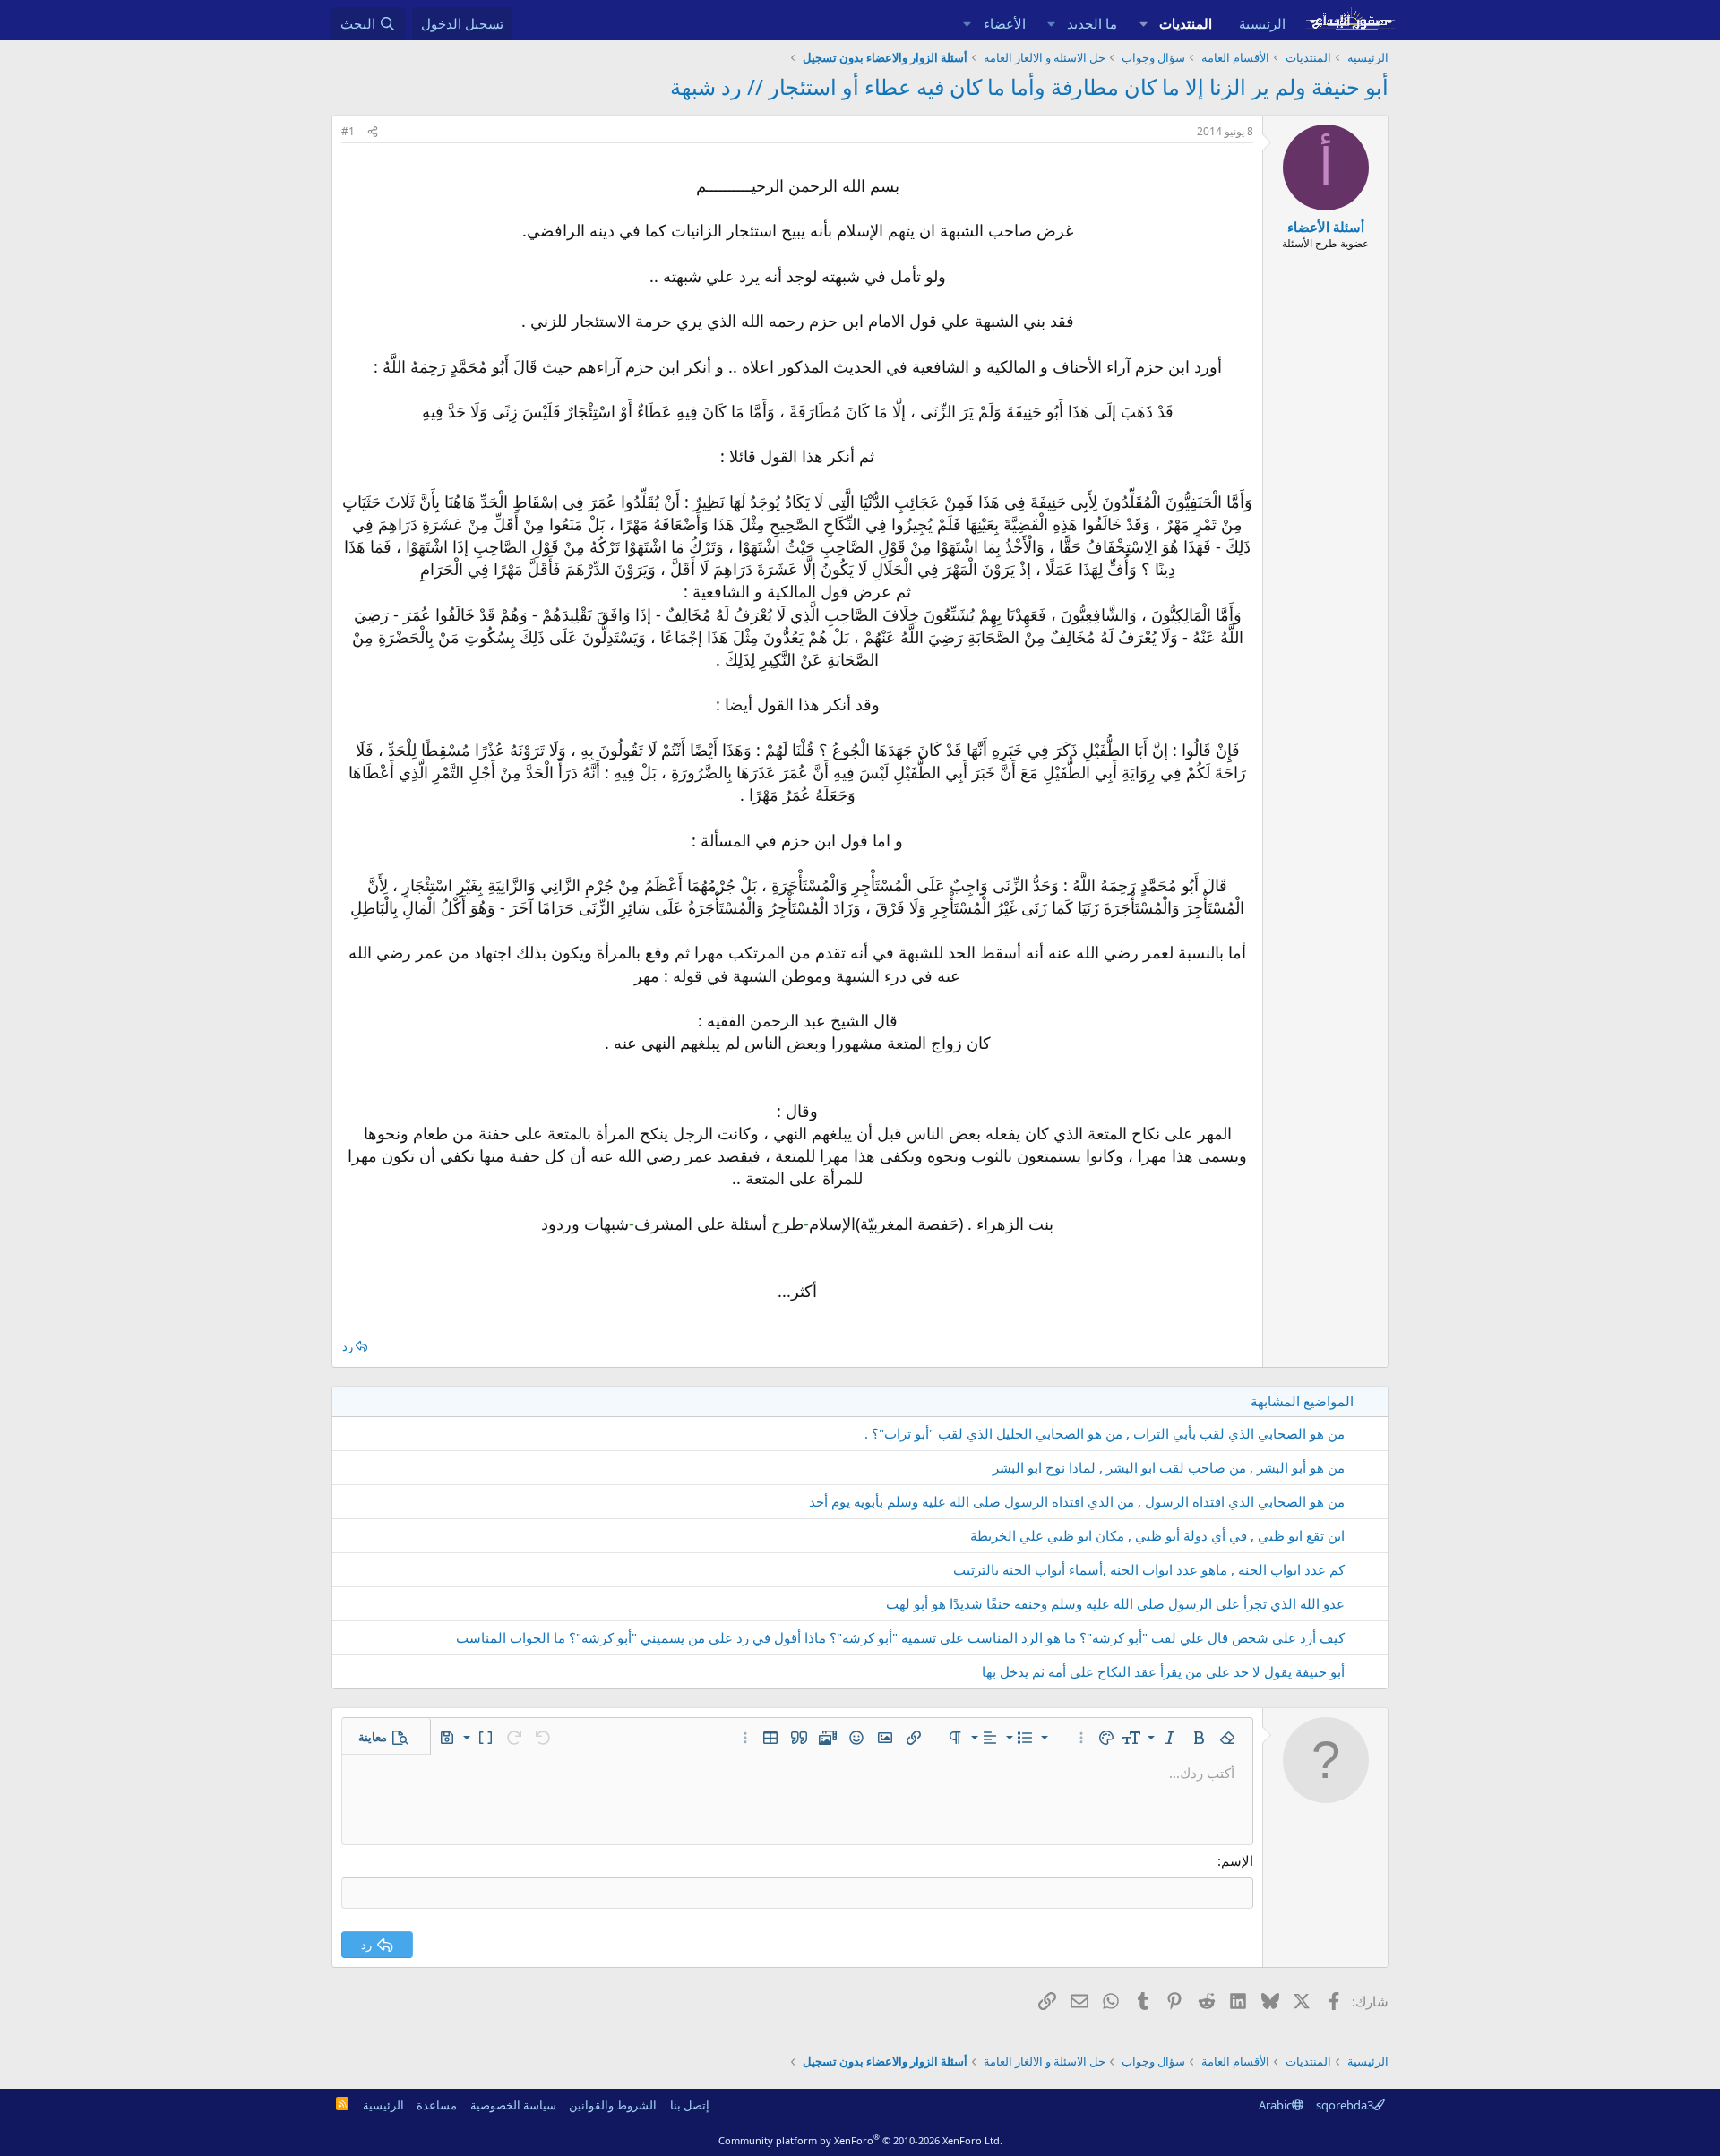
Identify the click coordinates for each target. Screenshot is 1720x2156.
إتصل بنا (690, 2105)
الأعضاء (1005, 23)
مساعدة (437, 2105)
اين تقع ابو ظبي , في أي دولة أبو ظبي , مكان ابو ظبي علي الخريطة (1157, 1535)
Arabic (1275, 2105)
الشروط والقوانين (613, 2105)
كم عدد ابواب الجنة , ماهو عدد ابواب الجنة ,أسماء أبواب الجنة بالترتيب (1149, 1569)
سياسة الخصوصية (513, 2105)
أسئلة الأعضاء (1326, 227)
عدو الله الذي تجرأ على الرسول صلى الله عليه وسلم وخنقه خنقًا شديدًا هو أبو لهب (1115, 1603)
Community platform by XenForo (860, 2140)
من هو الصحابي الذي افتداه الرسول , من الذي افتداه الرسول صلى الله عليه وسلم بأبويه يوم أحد (1077, 1501)
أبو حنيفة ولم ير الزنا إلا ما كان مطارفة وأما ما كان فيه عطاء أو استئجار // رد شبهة (1029, 86)
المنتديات (1186, 23)
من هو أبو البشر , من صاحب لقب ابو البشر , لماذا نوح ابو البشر (1169, 1467)
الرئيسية (1262, 23)
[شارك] (373, 132)
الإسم (1237, 1860)
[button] (1143, 24)
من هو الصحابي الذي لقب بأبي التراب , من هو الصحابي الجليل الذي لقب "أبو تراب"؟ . (1105, 1433)
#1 (348, 131)
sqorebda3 (1345, 2105)
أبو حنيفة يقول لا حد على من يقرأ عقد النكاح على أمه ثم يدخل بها (1163, 1671)
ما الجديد (1092, 23)
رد (348, 1346)
